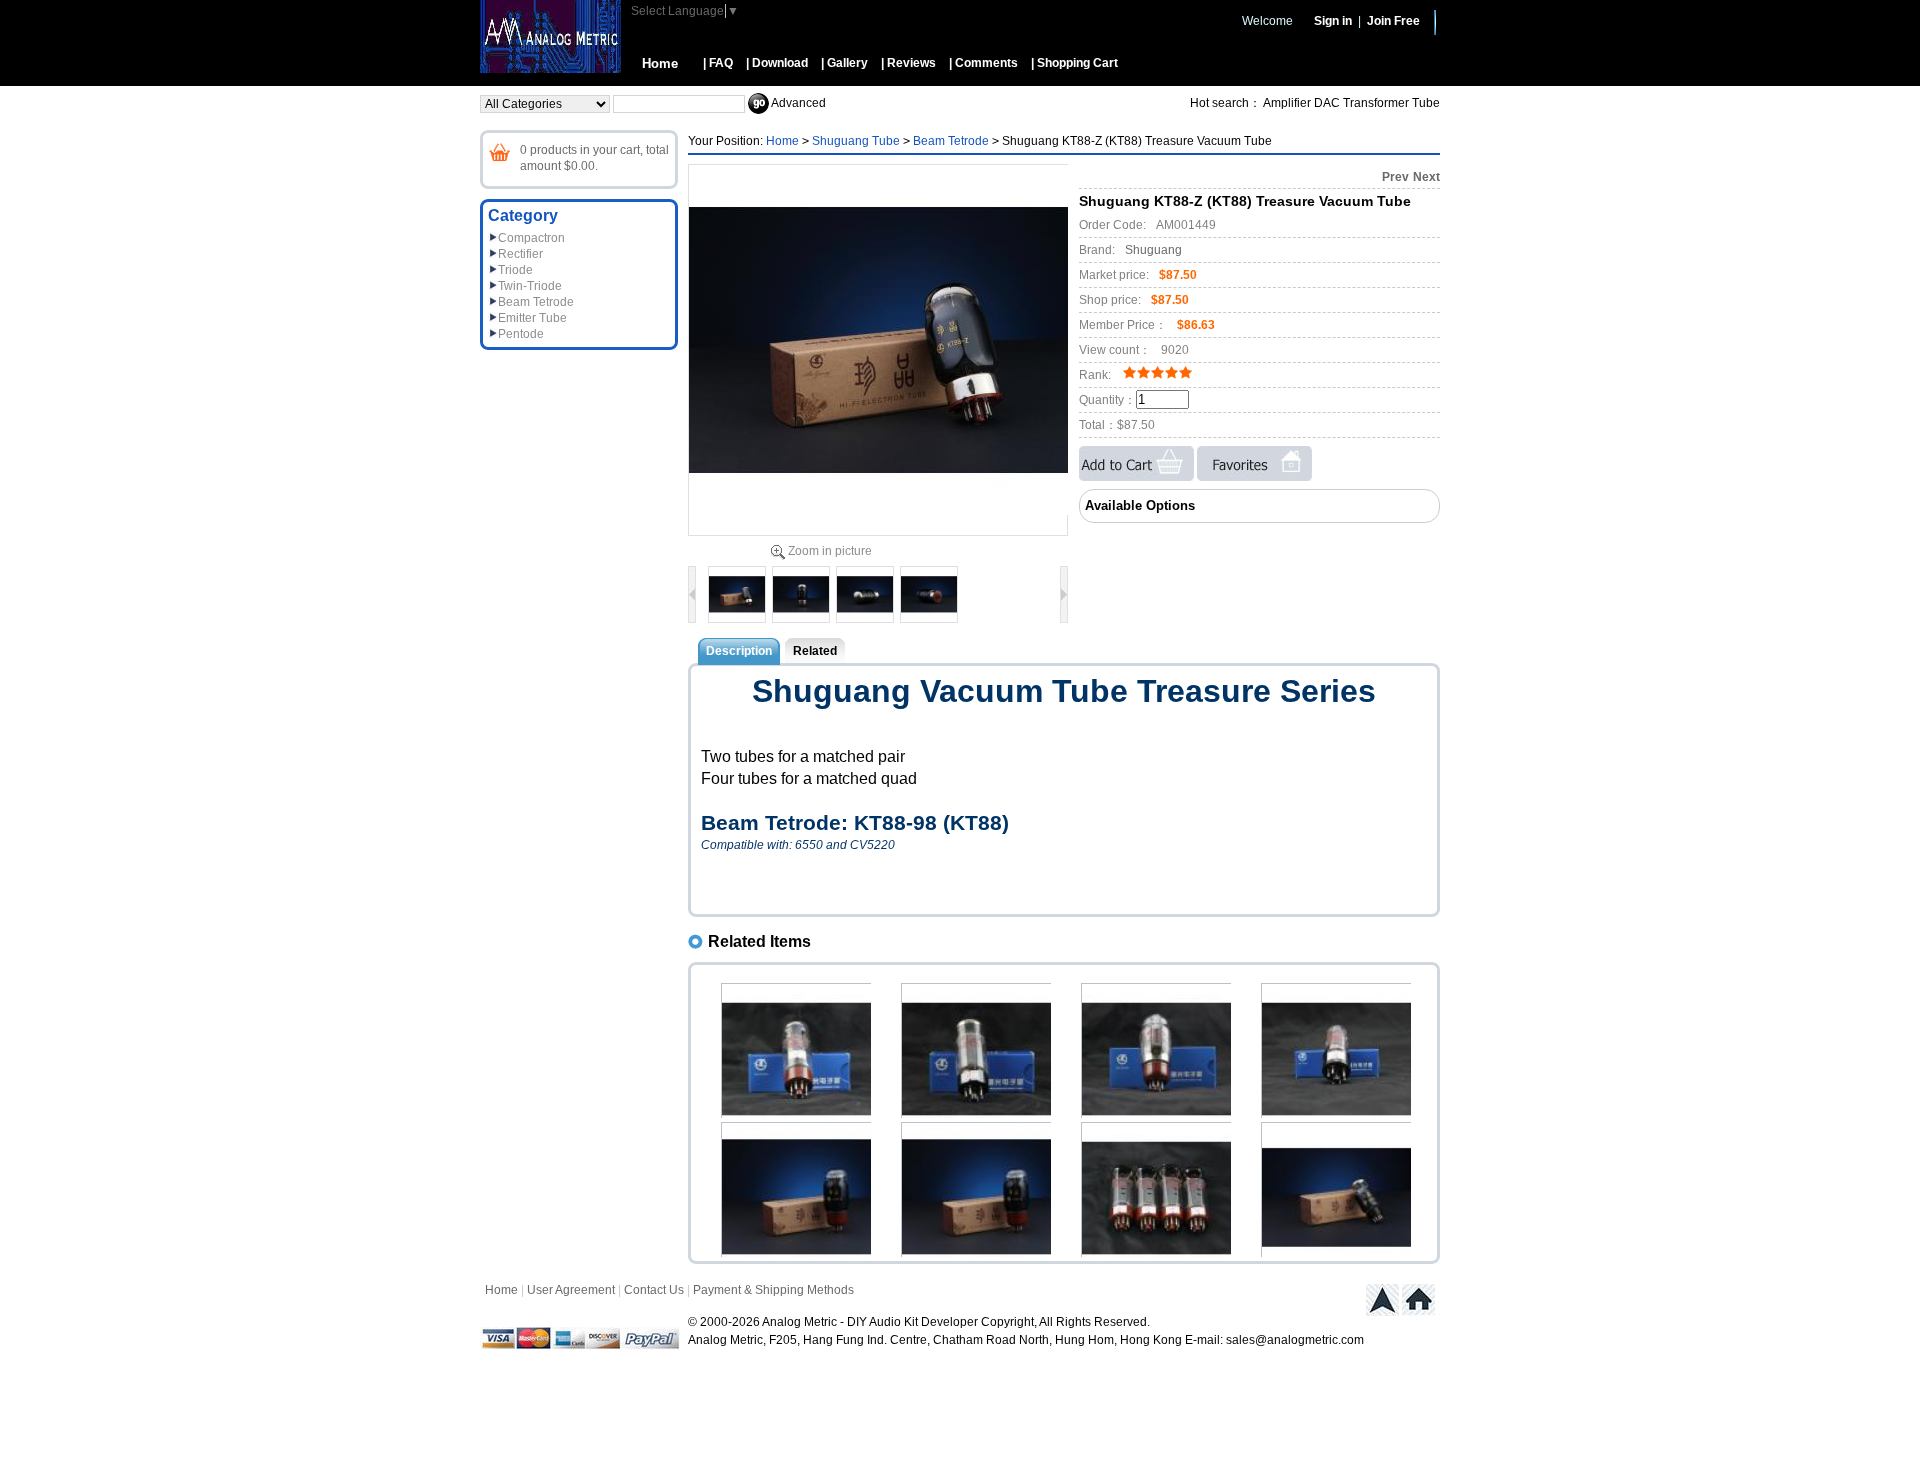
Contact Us (654, 1290)
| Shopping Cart (1074, 63)
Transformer (1376, 103)
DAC (1327, 103)
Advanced (798, 103)
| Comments (983, 63)
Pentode (521, 334)
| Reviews (908, 63)
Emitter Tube (532, 318)
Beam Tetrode (536, 302)
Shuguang (1153, 250)
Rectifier (520, 254)
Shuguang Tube (856, 141)
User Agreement (571, 1290)
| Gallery (844, 63)
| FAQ (718, 63)
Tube (1426, 103)
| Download (777, 63)
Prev (1395, 177)
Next (1426, 177)
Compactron (531, 238)
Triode (515, 270)
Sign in (1333, 21)
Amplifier (1287, 103)
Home (660, 63)
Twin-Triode (530, 286)
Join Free (1393, 21)
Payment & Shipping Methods (773, 1290)
